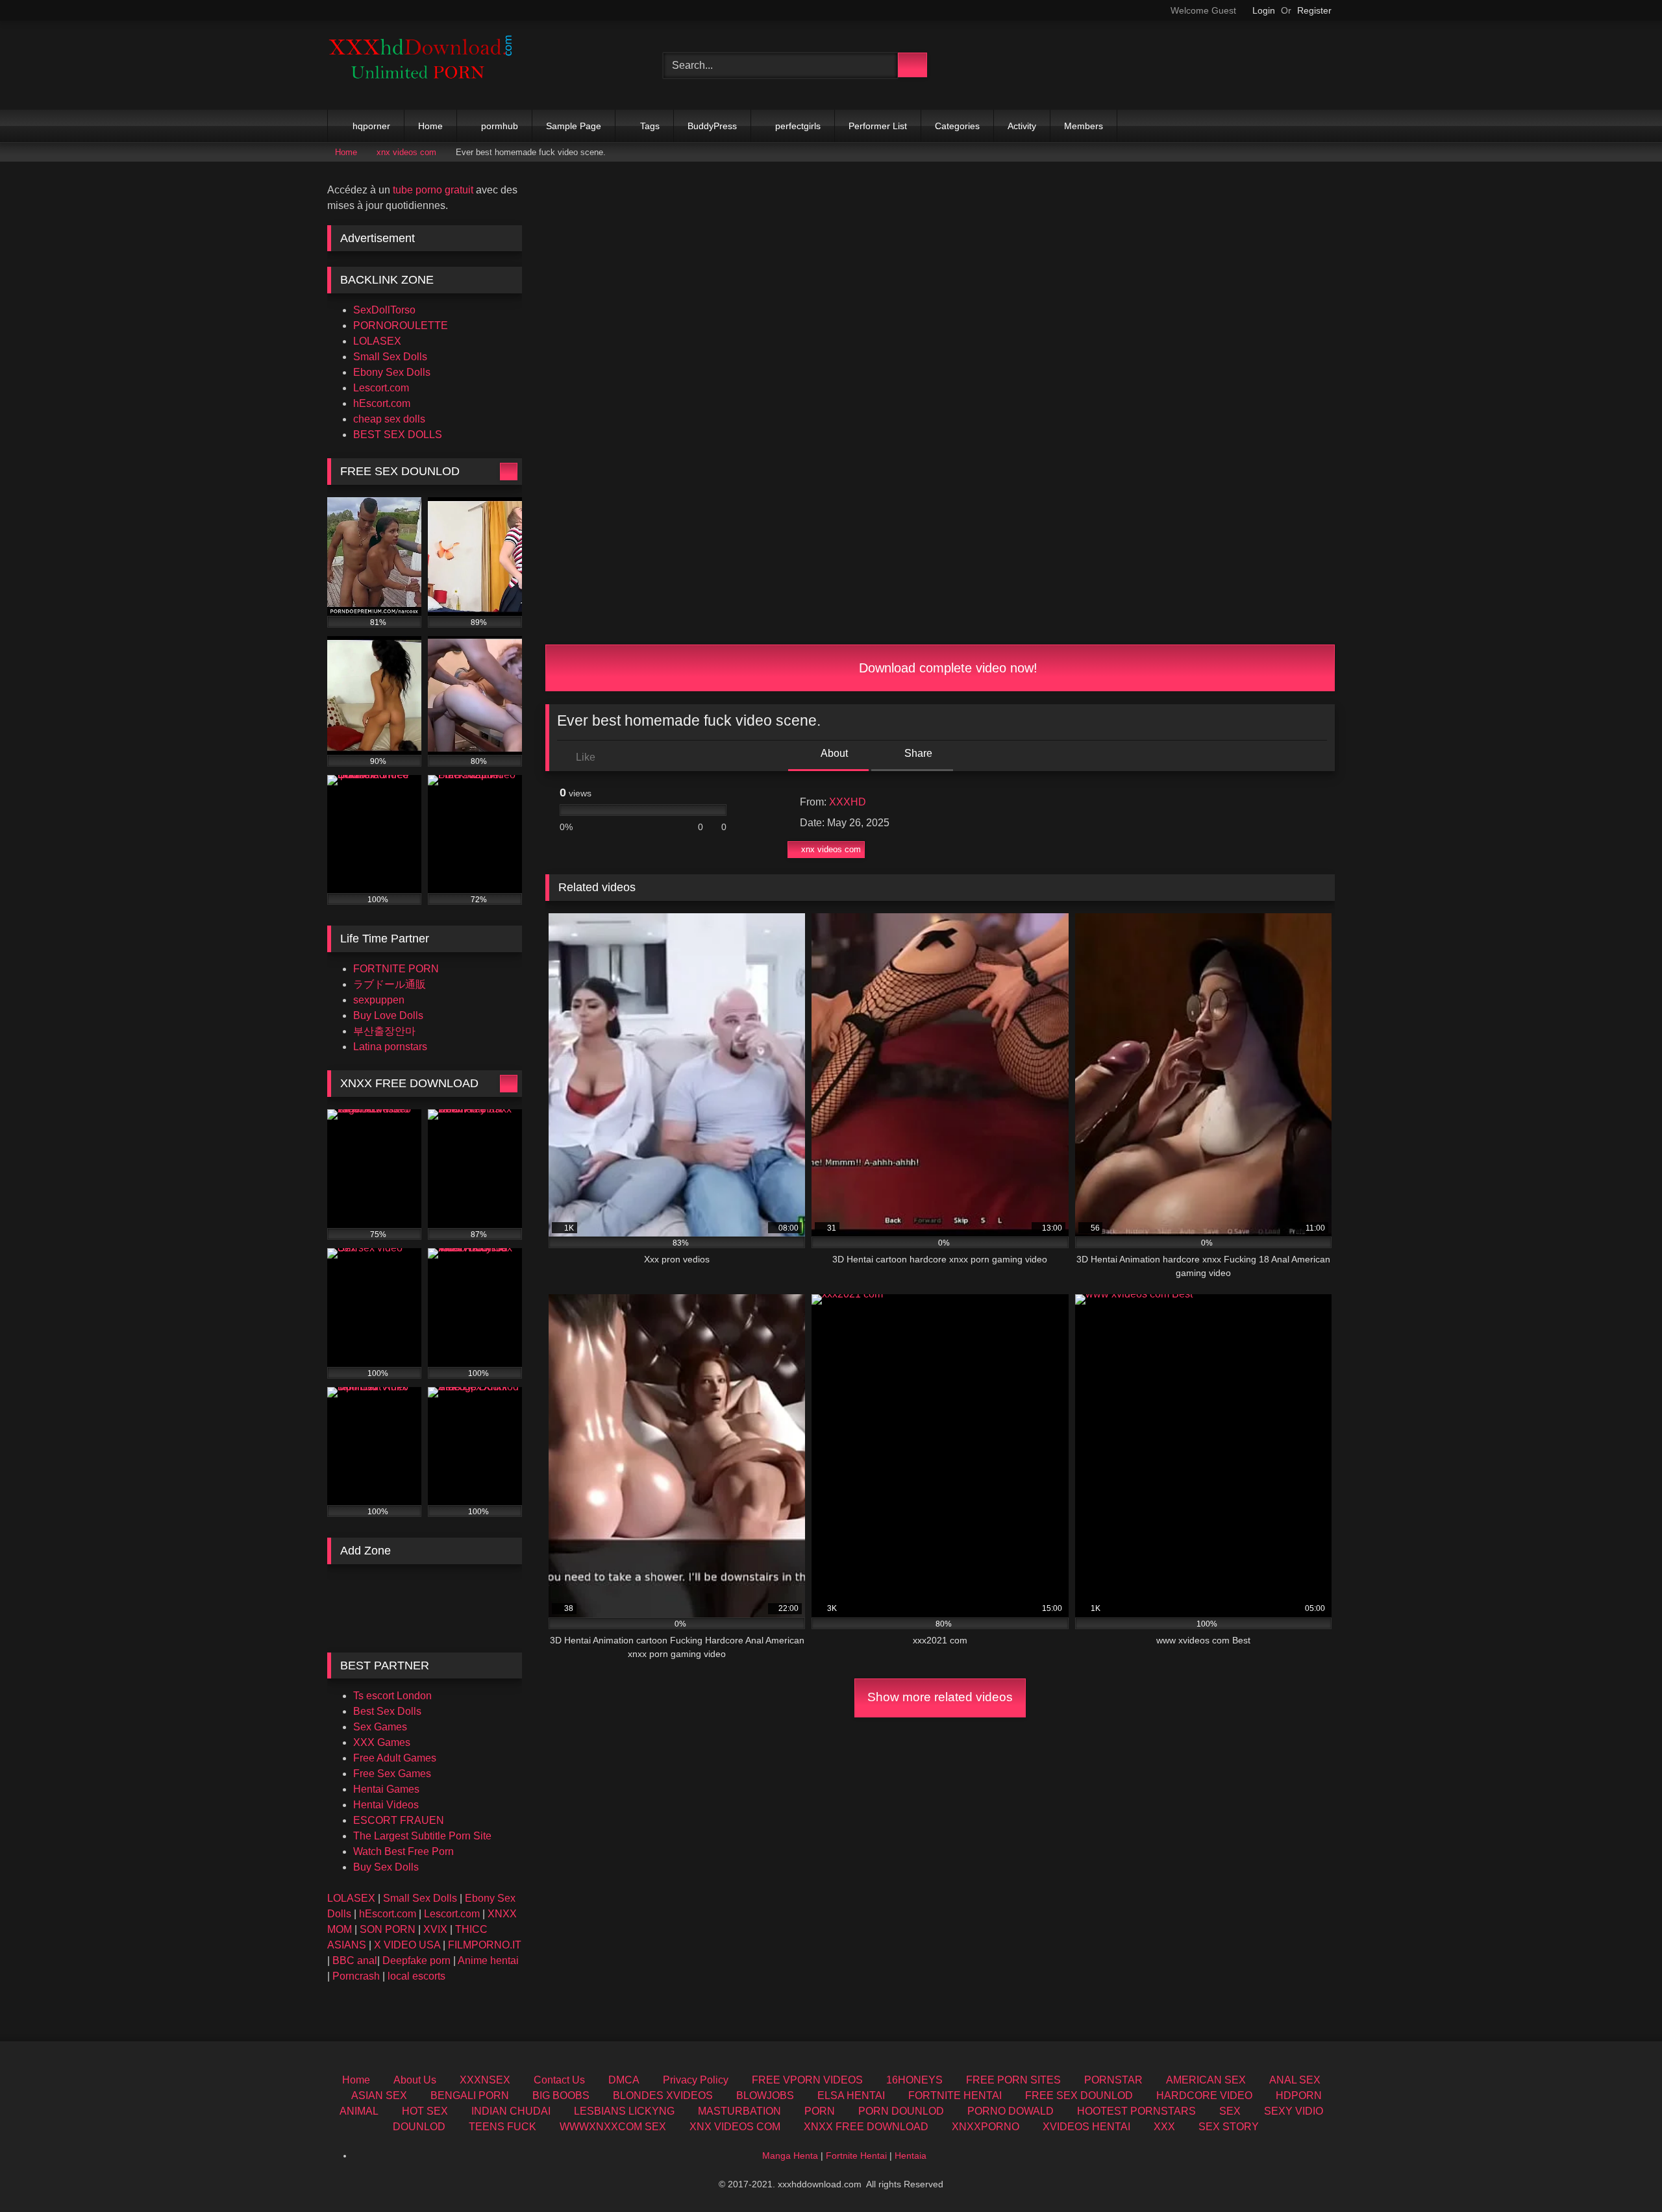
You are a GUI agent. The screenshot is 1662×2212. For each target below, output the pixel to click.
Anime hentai (488, 1960)
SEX (1230, 2111)
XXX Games (382, 1742)
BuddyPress (712, 126)
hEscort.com (382, 403)
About (833, 753)
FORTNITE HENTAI (955, 2095)
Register (1314, 10)
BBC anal (355, 1960)
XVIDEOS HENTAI (1086, 2127)
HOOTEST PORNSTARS (1136, 2111)
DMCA (624, 2080)
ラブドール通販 (390, 984)
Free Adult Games (395, 1758)
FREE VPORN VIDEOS (807, 2080)
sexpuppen (379, 1000)
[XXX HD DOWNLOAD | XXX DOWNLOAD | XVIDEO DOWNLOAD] (425, 65)
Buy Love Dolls (388, 1015)
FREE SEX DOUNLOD (1079, 2095)
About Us (415, 2080)
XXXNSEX (485, 2080)
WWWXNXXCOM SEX (613, 2127)
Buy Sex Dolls (386, 1867)
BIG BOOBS (561, 2095)
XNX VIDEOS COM (735, 2127)
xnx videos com (406, 152)
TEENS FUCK (502, 2127)
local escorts (416, 1976)
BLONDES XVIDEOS (663, 2095)
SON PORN (388, 1929)
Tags (650, 126)
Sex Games (380, 1727)
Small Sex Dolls (390, 357)
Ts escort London (392, 1696)
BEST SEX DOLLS (398, 435)
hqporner (371, 126)
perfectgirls (798, 126)
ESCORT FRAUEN (399, 1820)
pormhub (500, 126)
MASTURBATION (739, 2111)
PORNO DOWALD (1011, 2111)
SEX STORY (1229, 2127)
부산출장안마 (384, 1031)
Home (430, 126)
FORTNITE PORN (396, 969)
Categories (957, 126)
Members (1084, 126)
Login (1264, 10)
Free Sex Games (392, 1774)
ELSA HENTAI (851, 2095)
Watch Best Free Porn (403, 1851)
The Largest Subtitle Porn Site (422, 1836)
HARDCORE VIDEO (1204, 2095)
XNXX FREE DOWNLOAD (866, 2127)
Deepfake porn (416, 1960)
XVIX (435, 1929)
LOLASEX (377, 341)
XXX (1164, 2127)
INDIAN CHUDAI (511, 2111)
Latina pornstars (390, 1047)
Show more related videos (940, 1697)
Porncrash (356, 1976)
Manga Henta (790, 2156)
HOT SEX (425, 2111)
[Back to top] (1623, 2173)
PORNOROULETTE (401, 326)
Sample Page (574, 126)
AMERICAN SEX (1206, 2080)
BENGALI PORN (470, 2095)
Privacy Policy (696, 2080)
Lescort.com (381, 388)
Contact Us (559, 2080)
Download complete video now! (946, 668)
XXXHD (848, 802)
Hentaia (911, 2156)
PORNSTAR (1113, 2080)
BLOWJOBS (765, 2095)
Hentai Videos (386, 1805)
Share (917, 753)
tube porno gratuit (433, 190)
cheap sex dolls (389, 419)
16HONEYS (914, 2080)
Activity (1022, 126)
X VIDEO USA (407, 1945)
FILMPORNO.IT (485, 1945)
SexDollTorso (384, 310)
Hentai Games (386, 1789)
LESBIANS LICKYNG (624, 2111)
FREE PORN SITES (1013, 2080)
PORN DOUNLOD (901, 2111)
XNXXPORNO (986, 2127)
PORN (820, 2111)
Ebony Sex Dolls (392, 372)
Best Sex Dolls (387, 1711)
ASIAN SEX (379, 2095)
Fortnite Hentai (856, 2156)
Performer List (878, 126)
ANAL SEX (1295, 2080)
